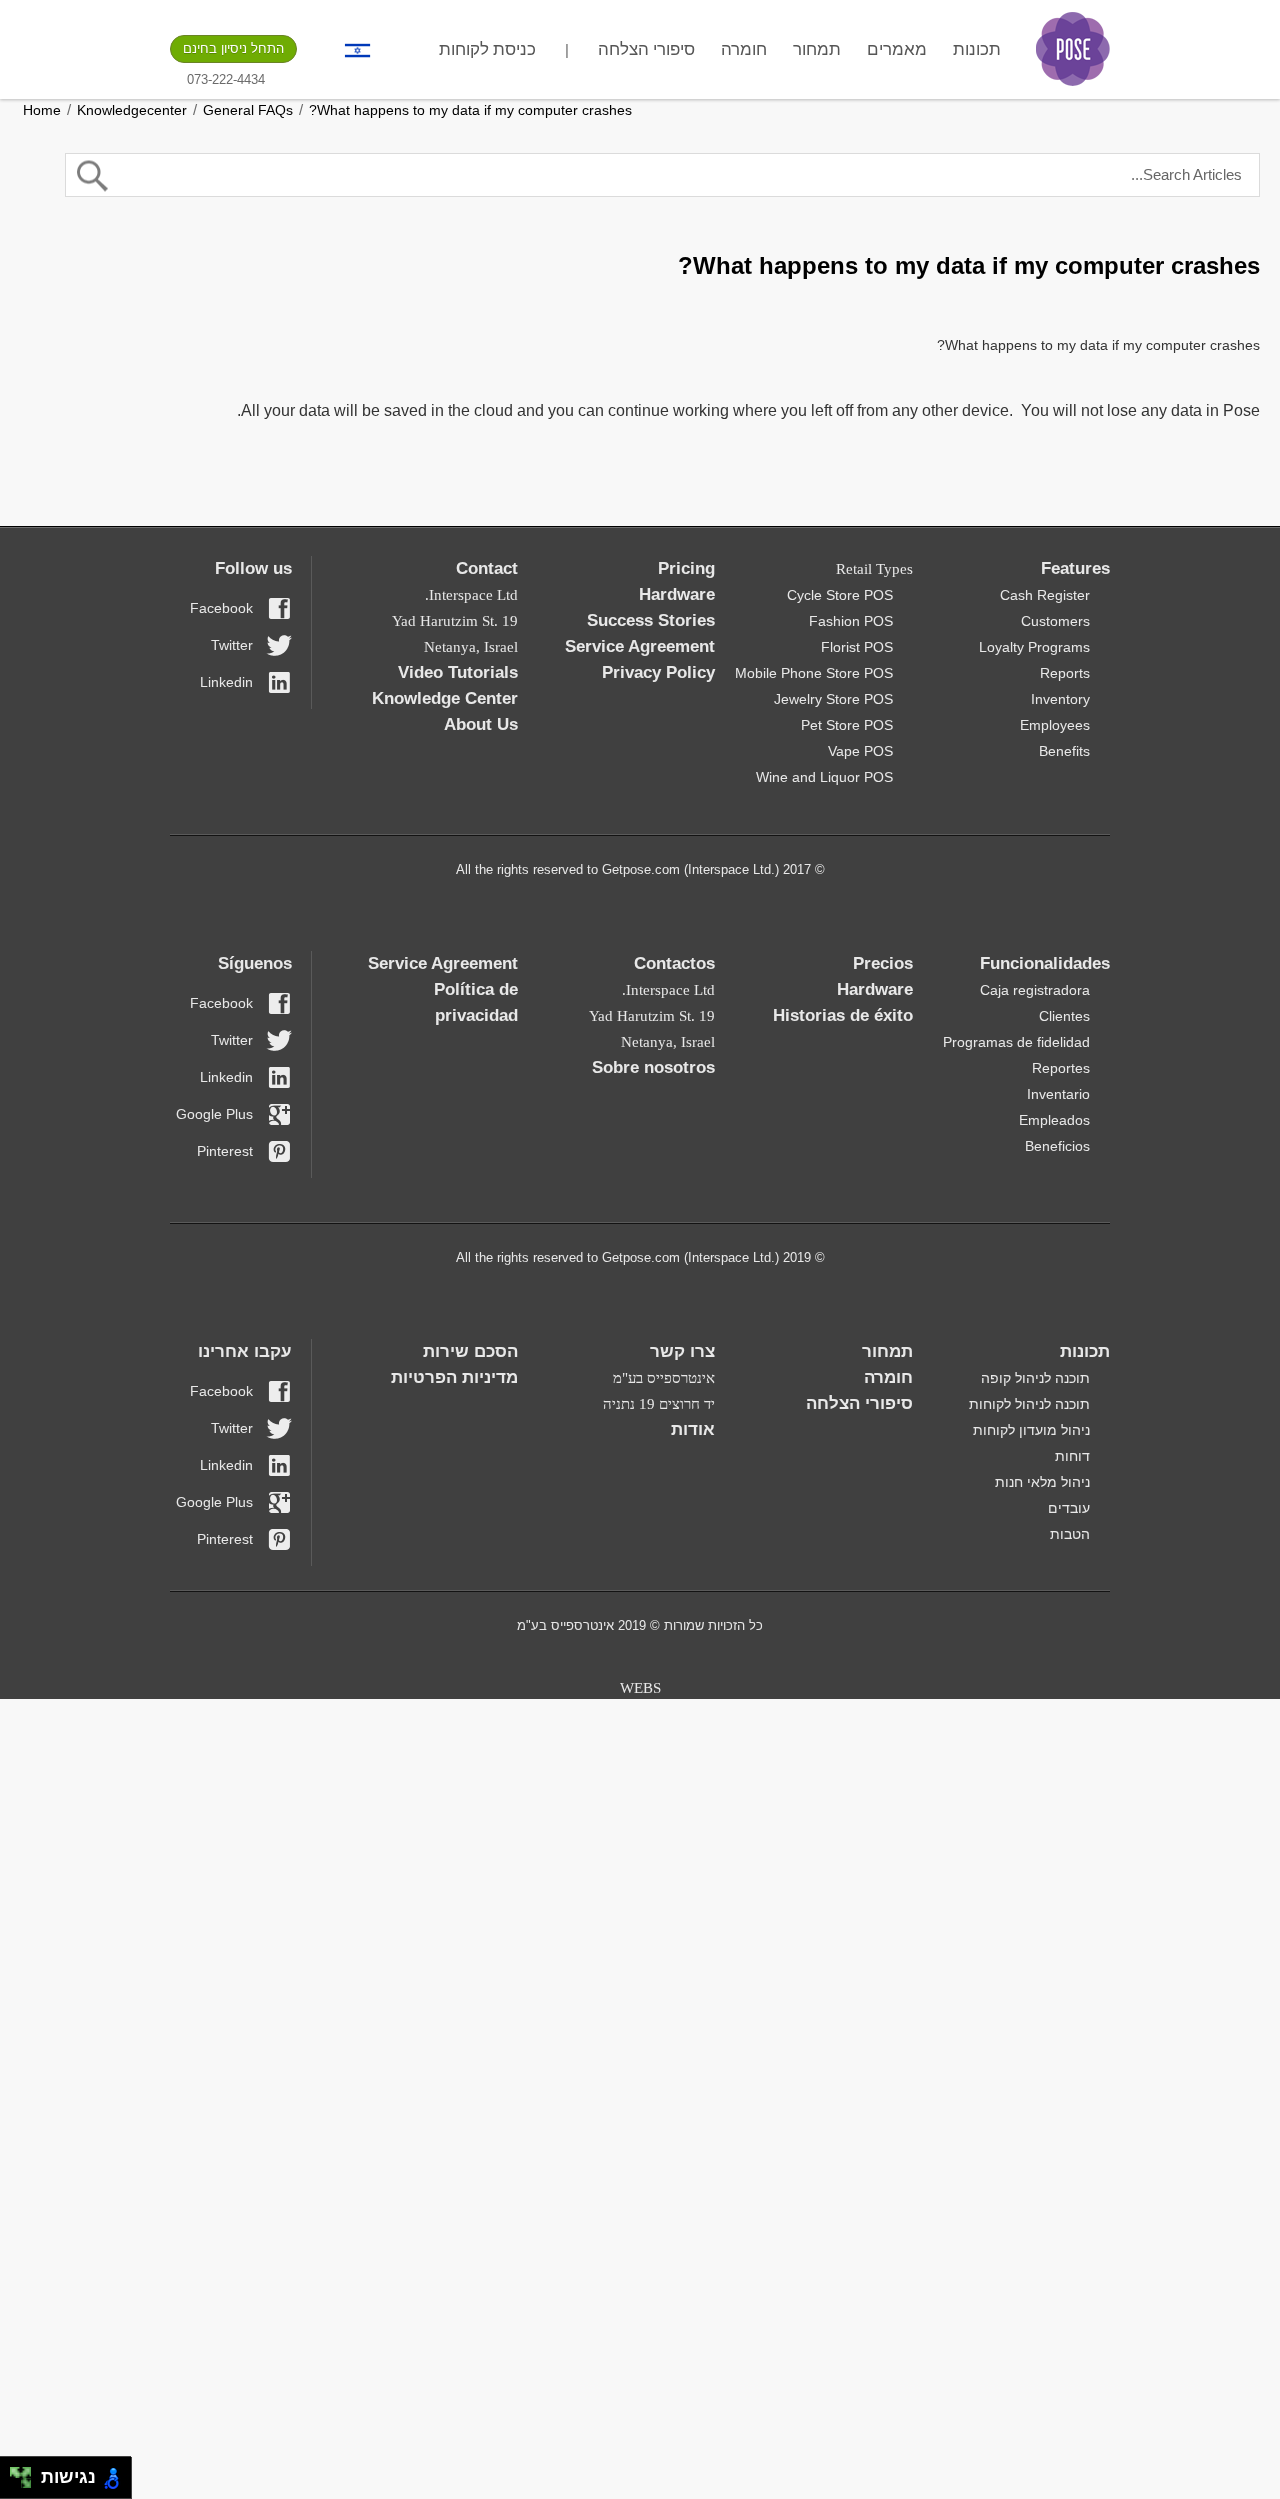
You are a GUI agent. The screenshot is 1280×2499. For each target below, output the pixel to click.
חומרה (744, 49)
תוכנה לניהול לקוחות (1029, 1404)
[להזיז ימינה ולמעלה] (26, 2472)
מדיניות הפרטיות (454, 1377)
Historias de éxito (843, 1015)
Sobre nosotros (653, 1067)
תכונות (977, 49)
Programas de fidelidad (1016, 1042)
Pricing (686, 568)
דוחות (1072, 1456)
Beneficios (1057, 1146)
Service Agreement (640, 646)
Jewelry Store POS (833, 699)
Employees (1055, 725)
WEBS (640, 1688)
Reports (1065, 673)
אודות (693, 1429)
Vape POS (860, 751)
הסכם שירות (470, 1351)
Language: (357, 50)
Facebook (221, 608)
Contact (487, 568)
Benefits (1064, 751)
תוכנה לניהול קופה (1035, 1378)
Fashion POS (851, 621)
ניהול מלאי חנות (1042, 1482)
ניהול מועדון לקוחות (1031, 1430)
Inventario (1058, 1094)
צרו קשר (682, 1351)
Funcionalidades (1045, 963)
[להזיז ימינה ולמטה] (26, 2483)
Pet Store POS (847, 725)
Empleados (1054, 1120)
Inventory (1060, 699)
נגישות (63, 2477)
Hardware (677, 594)
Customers (1055, 621)
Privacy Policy (658, 672)
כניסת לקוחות (487, 49)
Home (42, 110)
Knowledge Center (445, 698)
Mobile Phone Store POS (814, 673)
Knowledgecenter (132, 110)
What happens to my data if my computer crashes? (470, 110)
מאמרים (897, 49)
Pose (1073, 49)
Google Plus (214, 1114)
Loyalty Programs (1034, 647)
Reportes (1061, 1068)
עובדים (1069, 1508)
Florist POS (857, 647)
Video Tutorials (458, 672)
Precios (883, 963)
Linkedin (226, 682)
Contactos (674, 963)
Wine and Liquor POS (824, 777)
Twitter (232, 645)
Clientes (1064, 1016)
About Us (481, 724)
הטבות (1070, 1534)
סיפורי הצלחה (646, 49)
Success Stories (651, 620)
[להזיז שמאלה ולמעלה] (15, 2472)
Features (1075, 568)
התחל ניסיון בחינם (233, 48)
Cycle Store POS (840, 595)
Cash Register (1045, 595)
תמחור (817, 49)
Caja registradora (1035, 990)
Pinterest (225, 1151)
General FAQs (248, 110)
